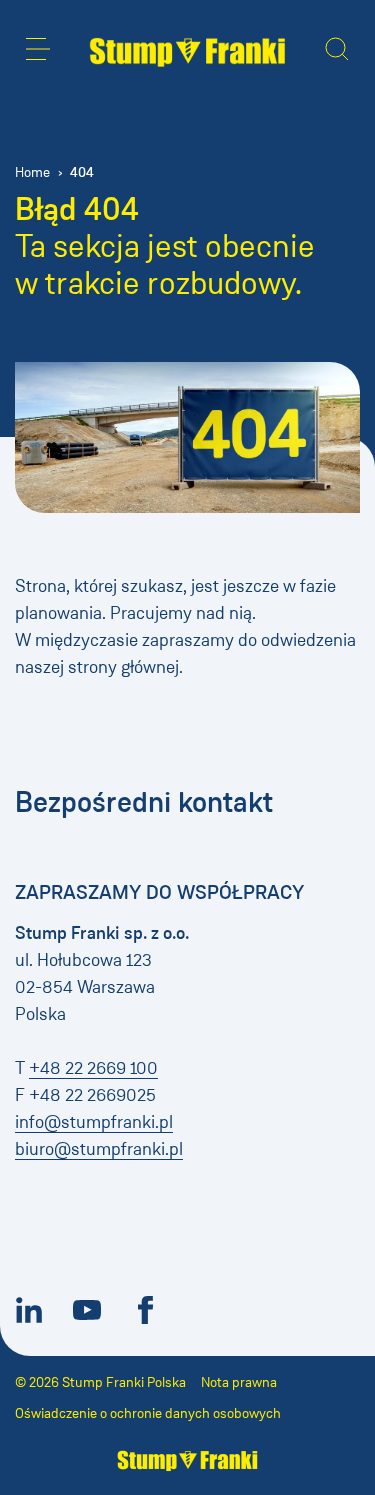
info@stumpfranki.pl (94, 1122)
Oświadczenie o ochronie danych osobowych (148, 1413)
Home (32, 172)
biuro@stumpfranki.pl (99, 1149)
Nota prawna (239, 1382)
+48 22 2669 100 (93, 1068)
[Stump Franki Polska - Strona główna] (187, 51)
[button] (38, 49)
